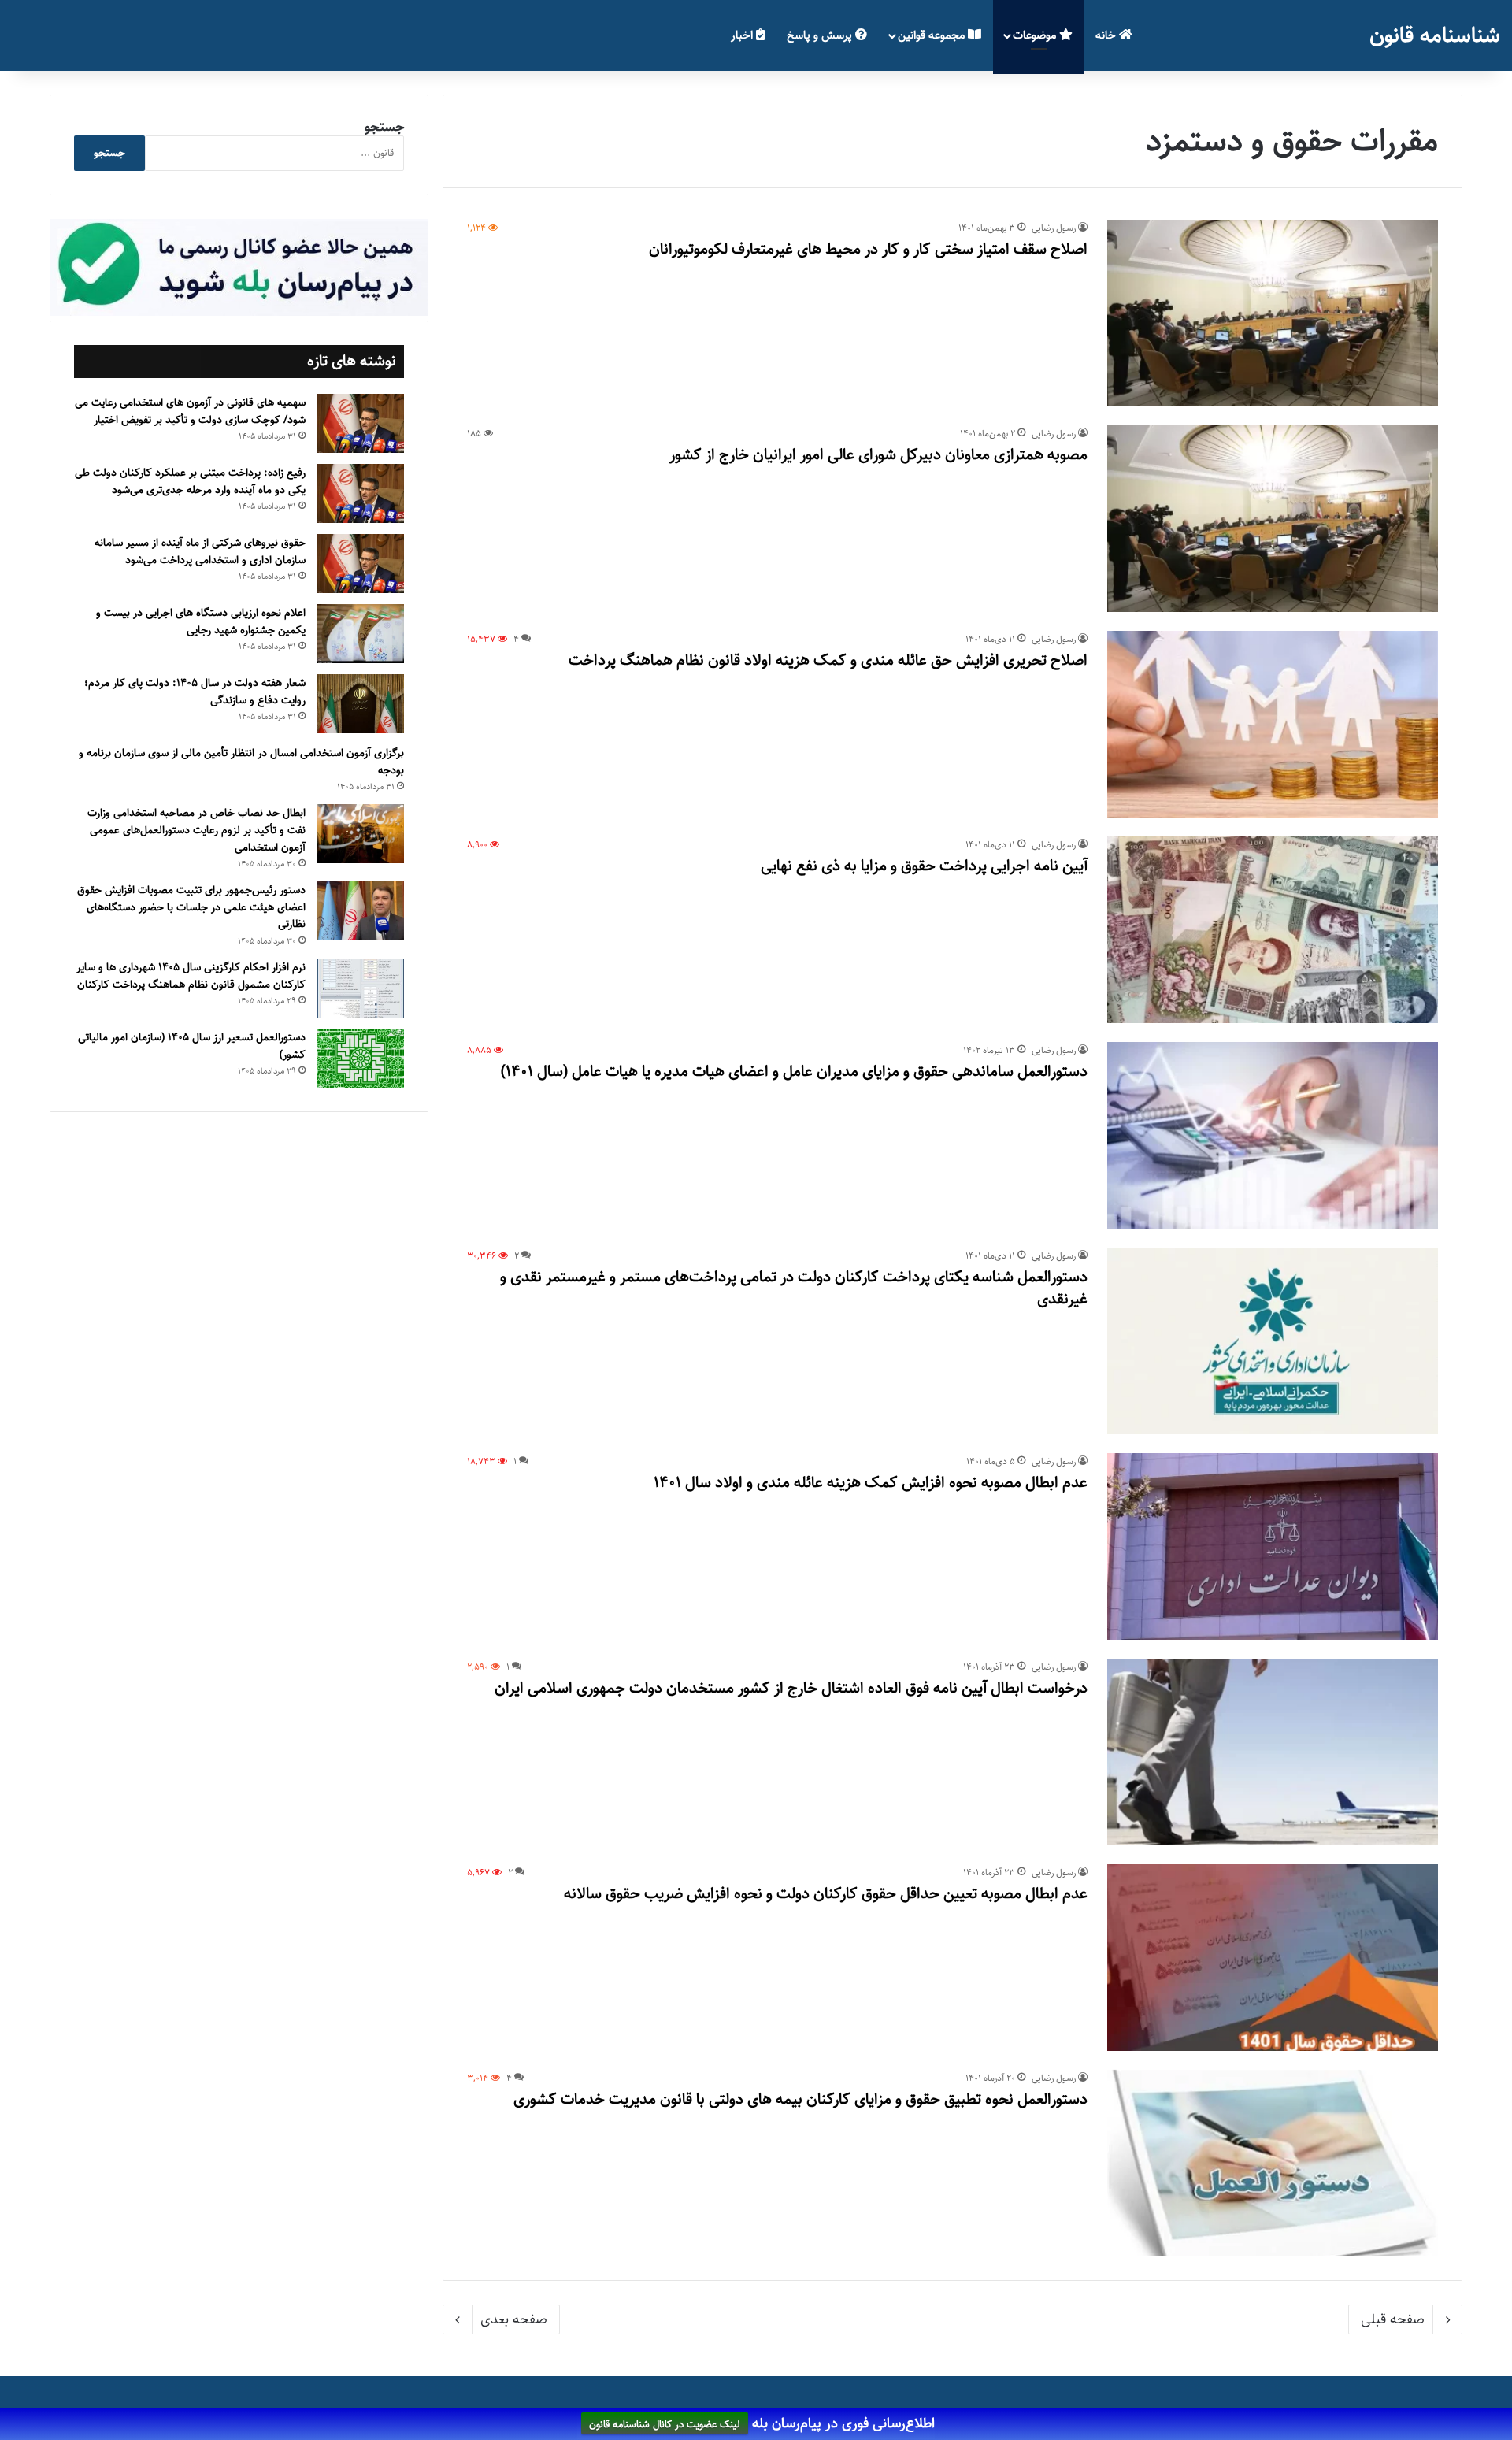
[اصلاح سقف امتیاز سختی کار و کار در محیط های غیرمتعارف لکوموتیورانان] (1273, 313)
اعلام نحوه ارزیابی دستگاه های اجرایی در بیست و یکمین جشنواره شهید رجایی (201, 621)
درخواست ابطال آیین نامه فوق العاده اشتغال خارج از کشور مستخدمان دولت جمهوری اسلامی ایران (791, 1688)
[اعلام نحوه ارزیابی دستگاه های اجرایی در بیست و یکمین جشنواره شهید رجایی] (361, 634)
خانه (1107, 35)
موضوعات (1036, 35)
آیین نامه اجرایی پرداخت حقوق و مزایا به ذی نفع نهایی (924, 866)
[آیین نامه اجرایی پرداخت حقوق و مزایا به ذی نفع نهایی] (1273, 930)
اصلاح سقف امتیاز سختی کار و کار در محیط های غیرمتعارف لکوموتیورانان (868, 249)
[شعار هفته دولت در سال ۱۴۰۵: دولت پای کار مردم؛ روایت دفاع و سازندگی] (361, 704)
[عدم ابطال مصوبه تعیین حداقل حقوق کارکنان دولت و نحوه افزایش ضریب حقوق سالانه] (1273, 1958)
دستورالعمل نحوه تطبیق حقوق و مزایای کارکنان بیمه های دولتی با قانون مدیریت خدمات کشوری (800, 2099)
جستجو (384, 127)
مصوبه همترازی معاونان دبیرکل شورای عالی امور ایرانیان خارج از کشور (878, 455)
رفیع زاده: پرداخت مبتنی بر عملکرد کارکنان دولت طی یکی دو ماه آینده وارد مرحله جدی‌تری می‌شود (190, 481)
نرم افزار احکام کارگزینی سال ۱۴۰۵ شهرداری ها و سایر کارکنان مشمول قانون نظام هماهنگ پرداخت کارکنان (191, 976)
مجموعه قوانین (933, 35)
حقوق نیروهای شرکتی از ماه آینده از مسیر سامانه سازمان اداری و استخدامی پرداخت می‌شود (200, 551)
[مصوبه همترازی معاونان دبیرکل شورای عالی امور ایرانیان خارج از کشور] (1273, 519)
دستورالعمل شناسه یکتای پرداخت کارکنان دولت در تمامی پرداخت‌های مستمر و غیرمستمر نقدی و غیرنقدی (794, 1288)
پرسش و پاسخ (821, 35)
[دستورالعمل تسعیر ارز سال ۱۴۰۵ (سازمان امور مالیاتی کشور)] (361, 1058)
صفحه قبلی (1393, 2319)
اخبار (743, 35)
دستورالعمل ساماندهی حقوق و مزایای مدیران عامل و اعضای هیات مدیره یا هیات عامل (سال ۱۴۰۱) (794, 1072)
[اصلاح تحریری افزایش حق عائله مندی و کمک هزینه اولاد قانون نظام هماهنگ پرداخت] (1273, 724)
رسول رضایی (1054, 228)
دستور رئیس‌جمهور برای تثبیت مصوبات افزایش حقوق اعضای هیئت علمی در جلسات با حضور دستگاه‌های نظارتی (191, 907)
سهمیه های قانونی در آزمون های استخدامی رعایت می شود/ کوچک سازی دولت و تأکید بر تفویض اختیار (190, 411)
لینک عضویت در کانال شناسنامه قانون (665, 2424)
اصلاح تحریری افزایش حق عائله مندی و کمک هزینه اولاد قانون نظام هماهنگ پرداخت (828, 660)
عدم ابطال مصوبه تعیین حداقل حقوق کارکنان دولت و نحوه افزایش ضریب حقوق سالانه (826, 1894)
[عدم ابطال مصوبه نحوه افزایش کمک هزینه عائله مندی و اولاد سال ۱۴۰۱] (1273, 1546)
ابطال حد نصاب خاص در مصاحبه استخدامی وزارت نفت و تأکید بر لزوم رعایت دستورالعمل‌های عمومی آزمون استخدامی (196, 830)
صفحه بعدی (514, 2319)
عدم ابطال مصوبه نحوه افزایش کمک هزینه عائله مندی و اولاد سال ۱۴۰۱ (871, 1483)
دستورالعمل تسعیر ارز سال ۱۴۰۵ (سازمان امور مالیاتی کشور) (192, 1046)
